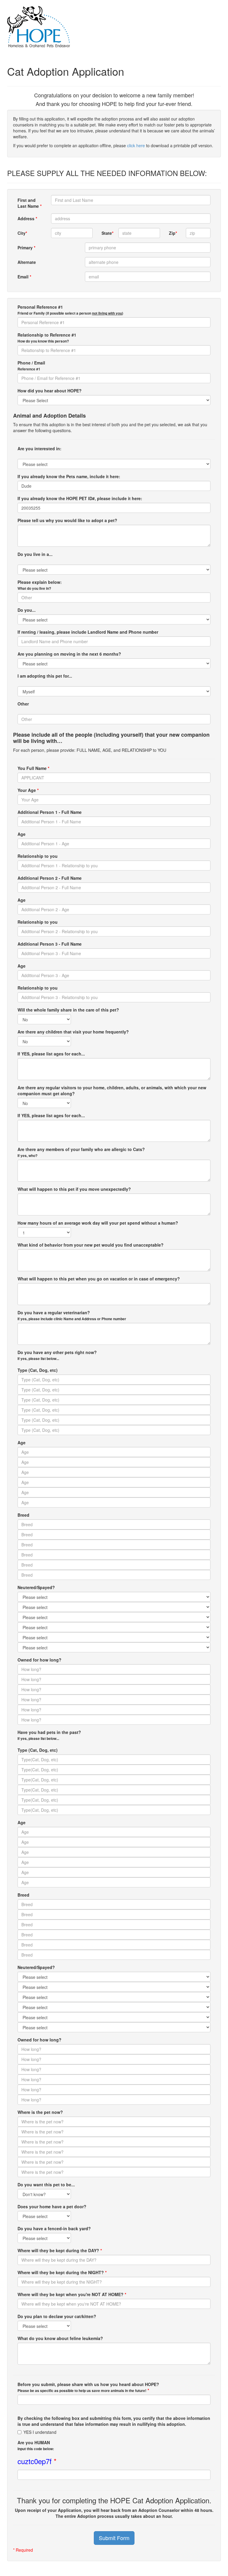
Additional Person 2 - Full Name (50, 878)
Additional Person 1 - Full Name (50, 812)
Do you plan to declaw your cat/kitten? (57, 2316)
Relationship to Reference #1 (47, 338)
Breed (23, 1515)
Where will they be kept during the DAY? (60, 2250)
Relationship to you (38, 856)
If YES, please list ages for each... (51, 1054)
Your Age (28, 790)
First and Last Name (30, 203)
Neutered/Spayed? (36, 1587)
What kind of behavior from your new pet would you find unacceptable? (91, 1245)
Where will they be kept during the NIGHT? (62, 2272)
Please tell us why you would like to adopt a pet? (67, 520)
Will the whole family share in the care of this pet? (68, 1010)
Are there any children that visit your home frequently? (73, 1032)
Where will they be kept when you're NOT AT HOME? (72, 2294)
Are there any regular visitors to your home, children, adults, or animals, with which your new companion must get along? (112, 1090)
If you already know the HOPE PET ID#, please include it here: (80, 498)
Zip (173, 233)
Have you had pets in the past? (49, 1735)
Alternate (27, 262)
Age (22, 834)
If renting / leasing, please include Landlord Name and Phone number (88, 632)
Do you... (27, 610)
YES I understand (40, 2432)
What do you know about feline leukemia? (60, 2338)
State (107, 233)
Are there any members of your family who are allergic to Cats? (81, 1152)
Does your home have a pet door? (52, 2206)
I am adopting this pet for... (45, 676)
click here (136, 145)
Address (27, 218)
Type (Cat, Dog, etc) (38, 1370)
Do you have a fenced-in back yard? (54, 2228)
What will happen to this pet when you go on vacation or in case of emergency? (99, 1279)
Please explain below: (40, 585)
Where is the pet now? (40, 2112)
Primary (26, 248)
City (22, 233)
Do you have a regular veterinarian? (72, 1315)
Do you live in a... (35, 554)
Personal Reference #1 (70, 310)
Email (24, 277)
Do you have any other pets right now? (57, 1355)
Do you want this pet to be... (46, 2185)
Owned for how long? (39, 1660)
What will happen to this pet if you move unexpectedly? (74, 1189)
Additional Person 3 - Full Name (50, 944)
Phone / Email (31, 366)
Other (23, 704)
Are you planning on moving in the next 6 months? (69, 654)
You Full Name (33, 768)
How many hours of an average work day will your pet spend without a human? (98, 1223)
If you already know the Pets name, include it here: (69, 476)
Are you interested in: (39, 448)
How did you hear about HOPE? (50, 391)
